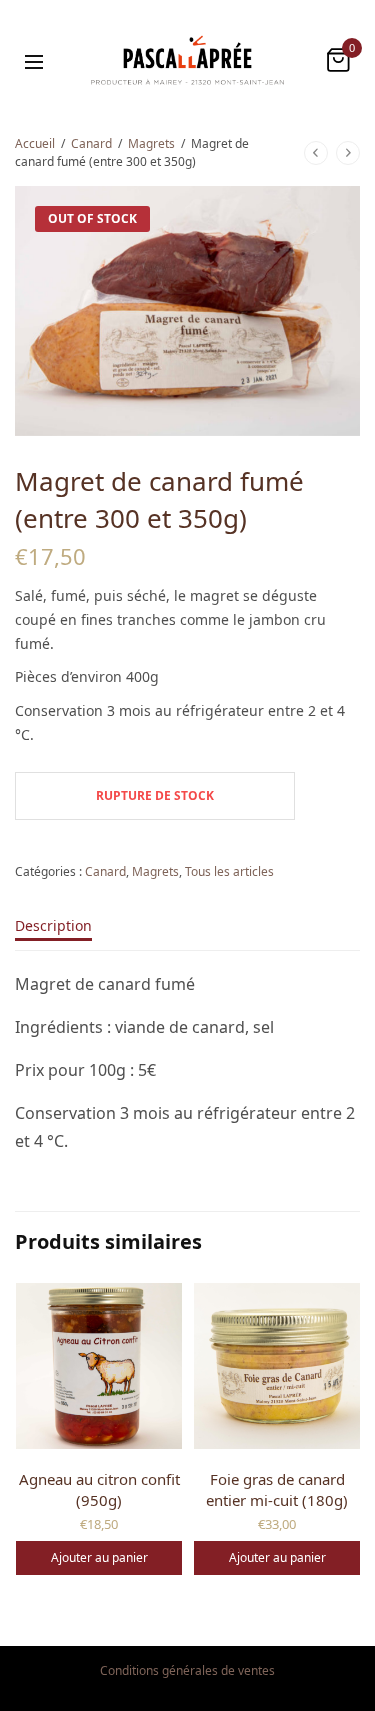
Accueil (35, 143)
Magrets (151, 143)
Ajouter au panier (99, 1557)
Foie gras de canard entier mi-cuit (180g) (277, 1489)
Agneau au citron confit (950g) (99, 1489)
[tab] (187, 935)
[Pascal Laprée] (187, 60)
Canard (91, 143)
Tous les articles (229, 871)
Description (53, 927)
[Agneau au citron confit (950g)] (99, 1366)
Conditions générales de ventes (187, 1670)
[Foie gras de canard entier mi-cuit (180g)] (277, 1366)
